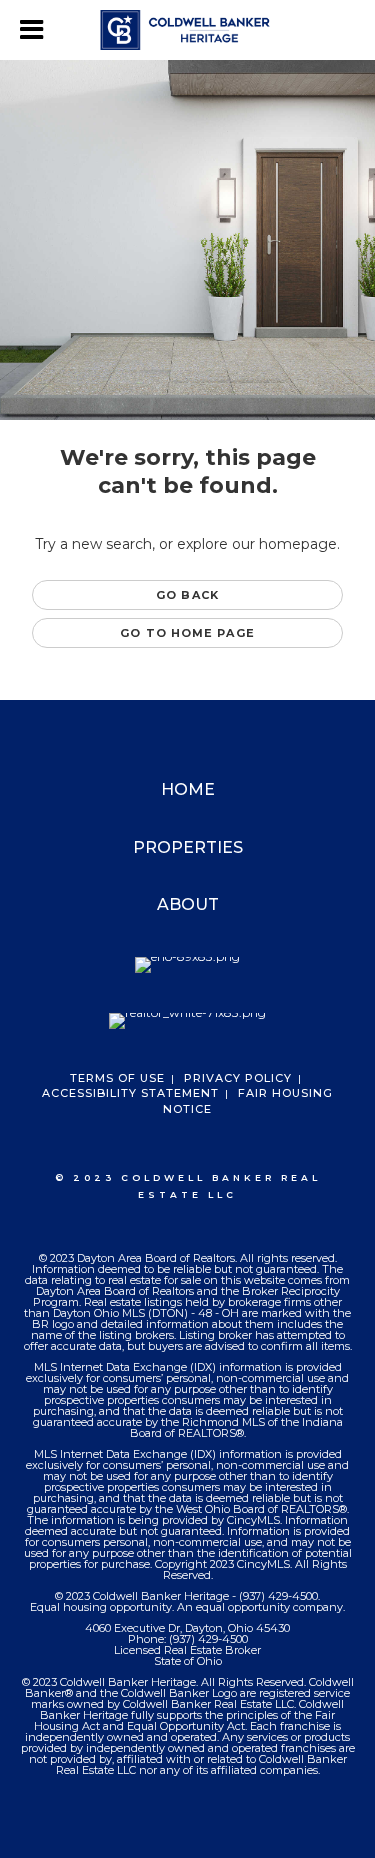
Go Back (187, 595)
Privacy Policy (238, 1078)
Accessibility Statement (130, 1093)
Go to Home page (187, 633)
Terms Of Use (117, 1078)
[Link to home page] (187, 30)
